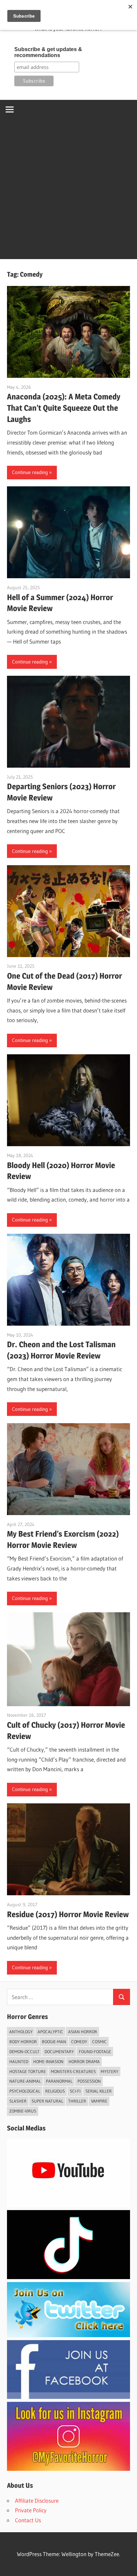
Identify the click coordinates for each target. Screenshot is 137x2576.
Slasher (18, 2101)
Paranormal (59, 2081)
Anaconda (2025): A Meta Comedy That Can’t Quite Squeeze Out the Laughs (64, 408)
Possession (89, 2081)
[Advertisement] (68, 191)
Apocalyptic (50, 2032)
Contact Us (28, 2520)
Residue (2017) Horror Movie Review (68, 1914)
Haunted (19, 2061)
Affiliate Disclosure (37, 2501)
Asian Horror (83, 2032)
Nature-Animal (25, 2081)
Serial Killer (99, 2091)
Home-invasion (48, 2061)
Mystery (110, 2071)
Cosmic (99, 2042)
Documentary (59, 2052)
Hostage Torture (28, 2071)
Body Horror (23, 2042)
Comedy (79, 2042)
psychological (25, 2091)
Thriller (77, 2101)
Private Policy (31, 2510)
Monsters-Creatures (73, 2071)
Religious (55, 2091)
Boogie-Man (54, 2042)
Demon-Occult (24, 2052)
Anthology (21, 2032)
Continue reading (30, 472)
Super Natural (47, 2101)
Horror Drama (84, 2061)
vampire (99, 2101)
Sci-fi (75, 2091)
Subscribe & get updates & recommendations (48, 52)
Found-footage (95, 2052)
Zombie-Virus (23, 2111)
